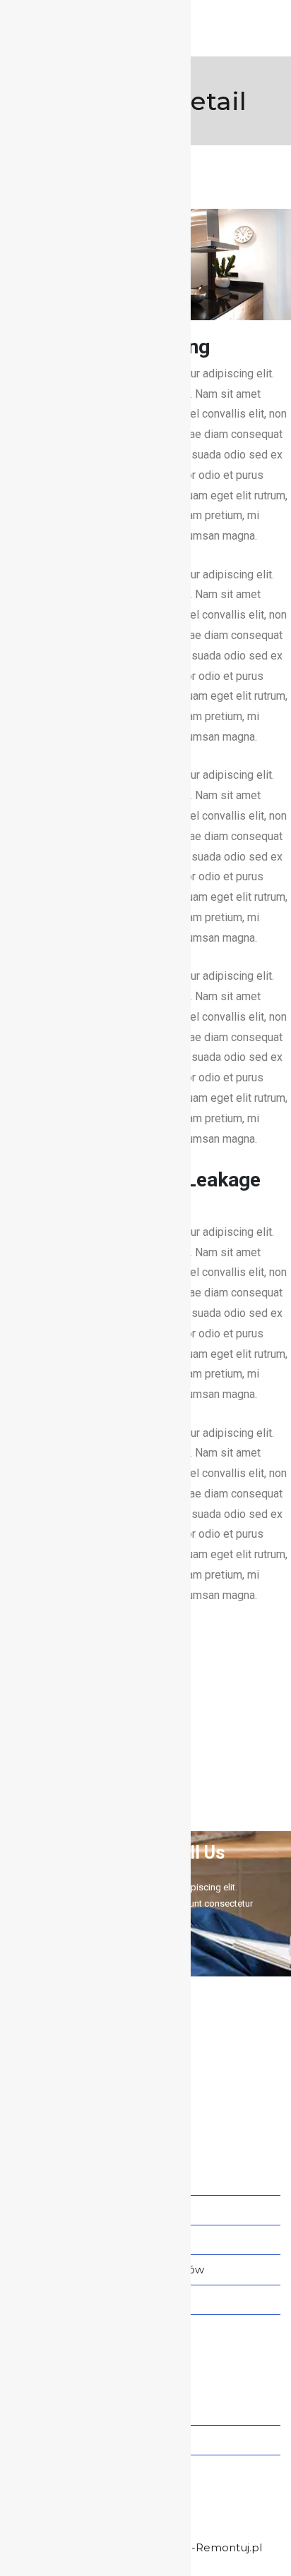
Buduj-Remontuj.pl (211, 2547)
